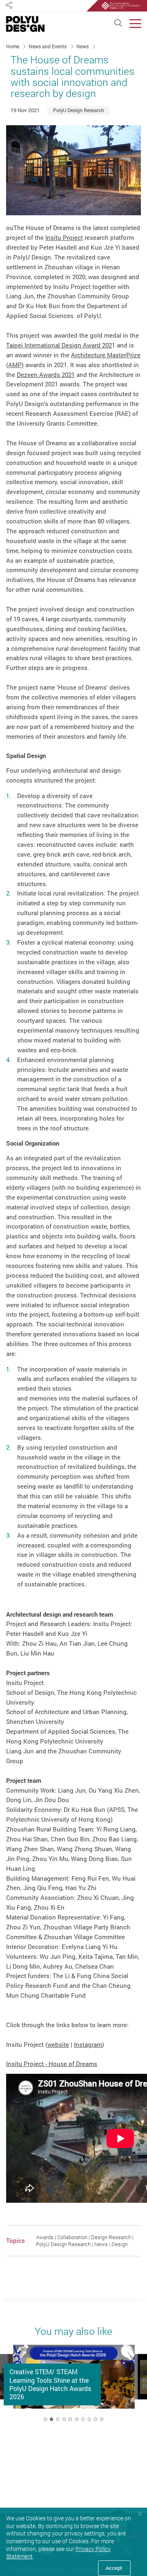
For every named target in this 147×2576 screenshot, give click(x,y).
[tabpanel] (74, 2386)
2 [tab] (51, 2419)
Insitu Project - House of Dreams (52, 2064)
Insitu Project (64, 237)
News (83, 46)
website (58, 2044)
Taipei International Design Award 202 (59, 345)
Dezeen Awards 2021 (46, 374)
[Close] (140, 2514)
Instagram (88, 2044)
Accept (114, 2568)
